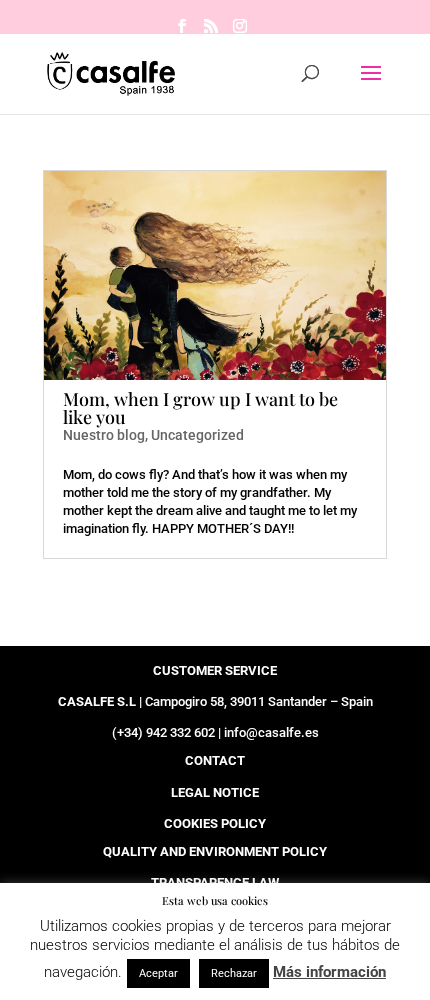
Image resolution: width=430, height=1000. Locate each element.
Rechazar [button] (234, 973)
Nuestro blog (104, 435)
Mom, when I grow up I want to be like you (200, 408)
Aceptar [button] (158, 973)
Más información (329, 972)
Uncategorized (197, 435)
